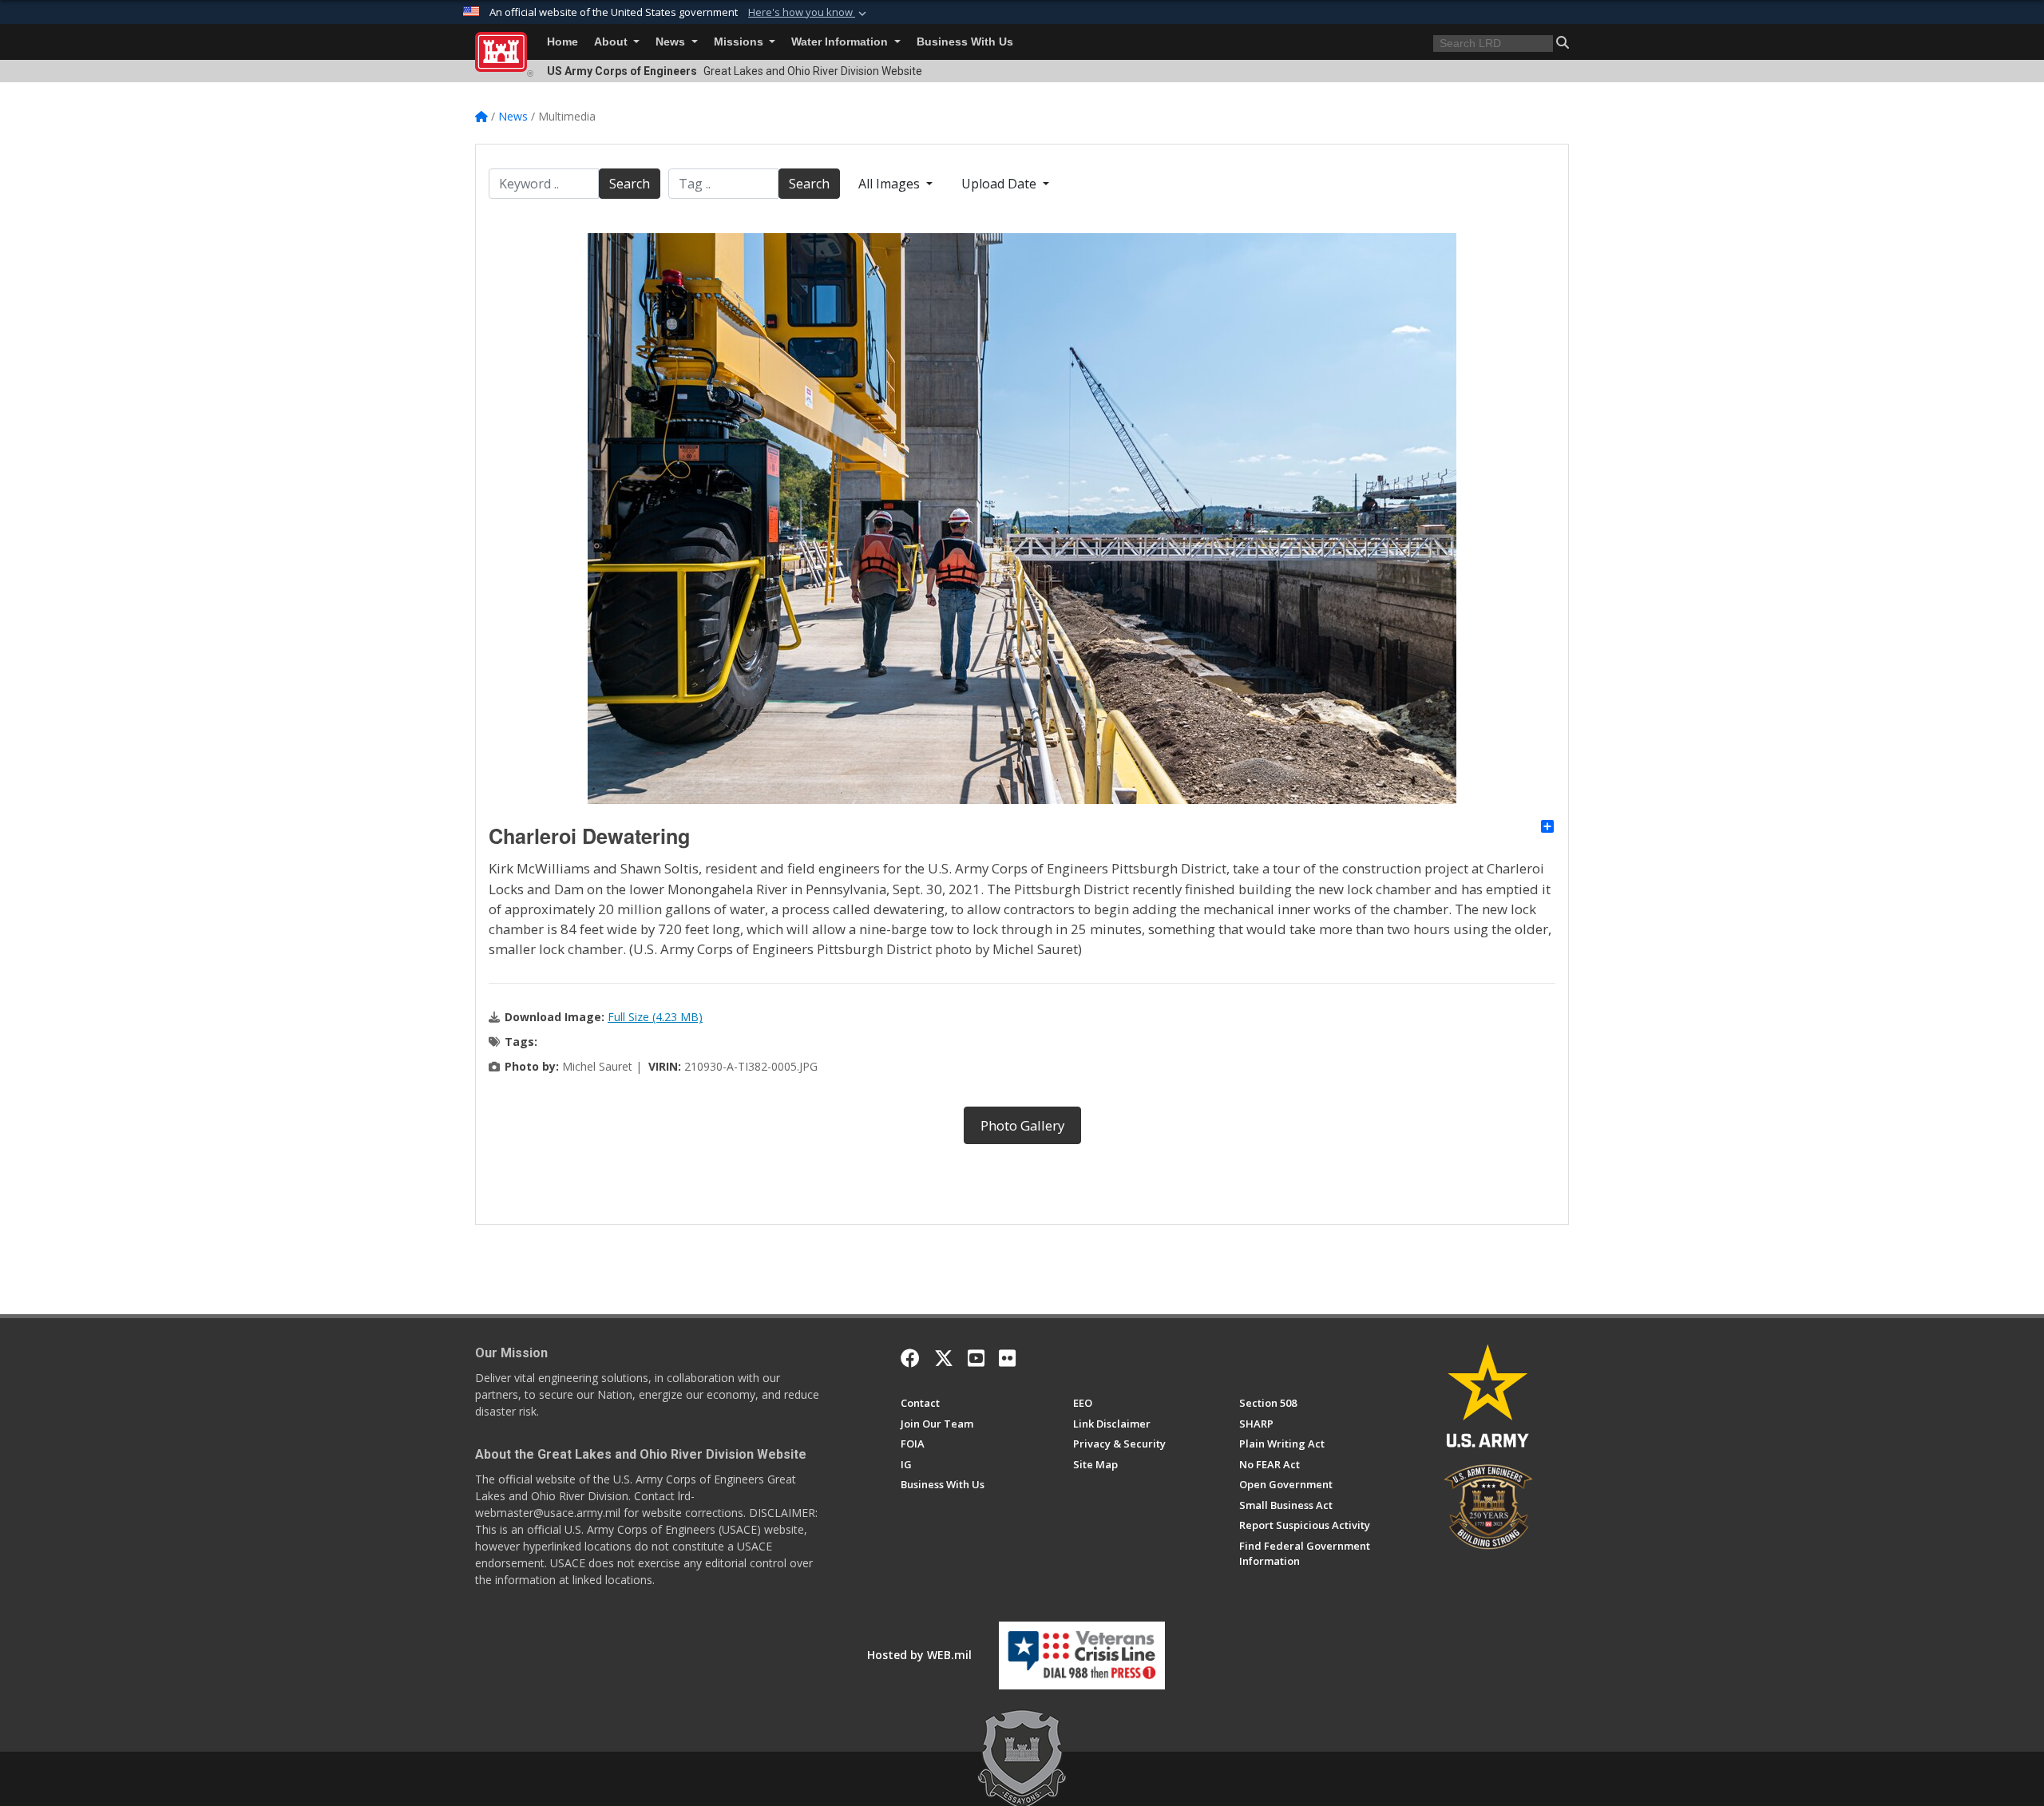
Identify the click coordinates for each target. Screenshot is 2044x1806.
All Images (891, 184)
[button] (809, 13)
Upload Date (1000, 184)
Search (630, 184)
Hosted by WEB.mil (919, 1655)
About (612, 42)
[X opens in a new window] (944, 1358)
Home (562, 42)
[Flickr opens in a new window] (1007, 1358)
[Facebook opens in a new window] (910, 1358)
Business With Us (965, 42)
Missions (740, 42)
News (672, 42)
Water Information (841, 42)
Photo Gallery (1022, 1125)
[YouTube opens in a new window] (976, 1358)
